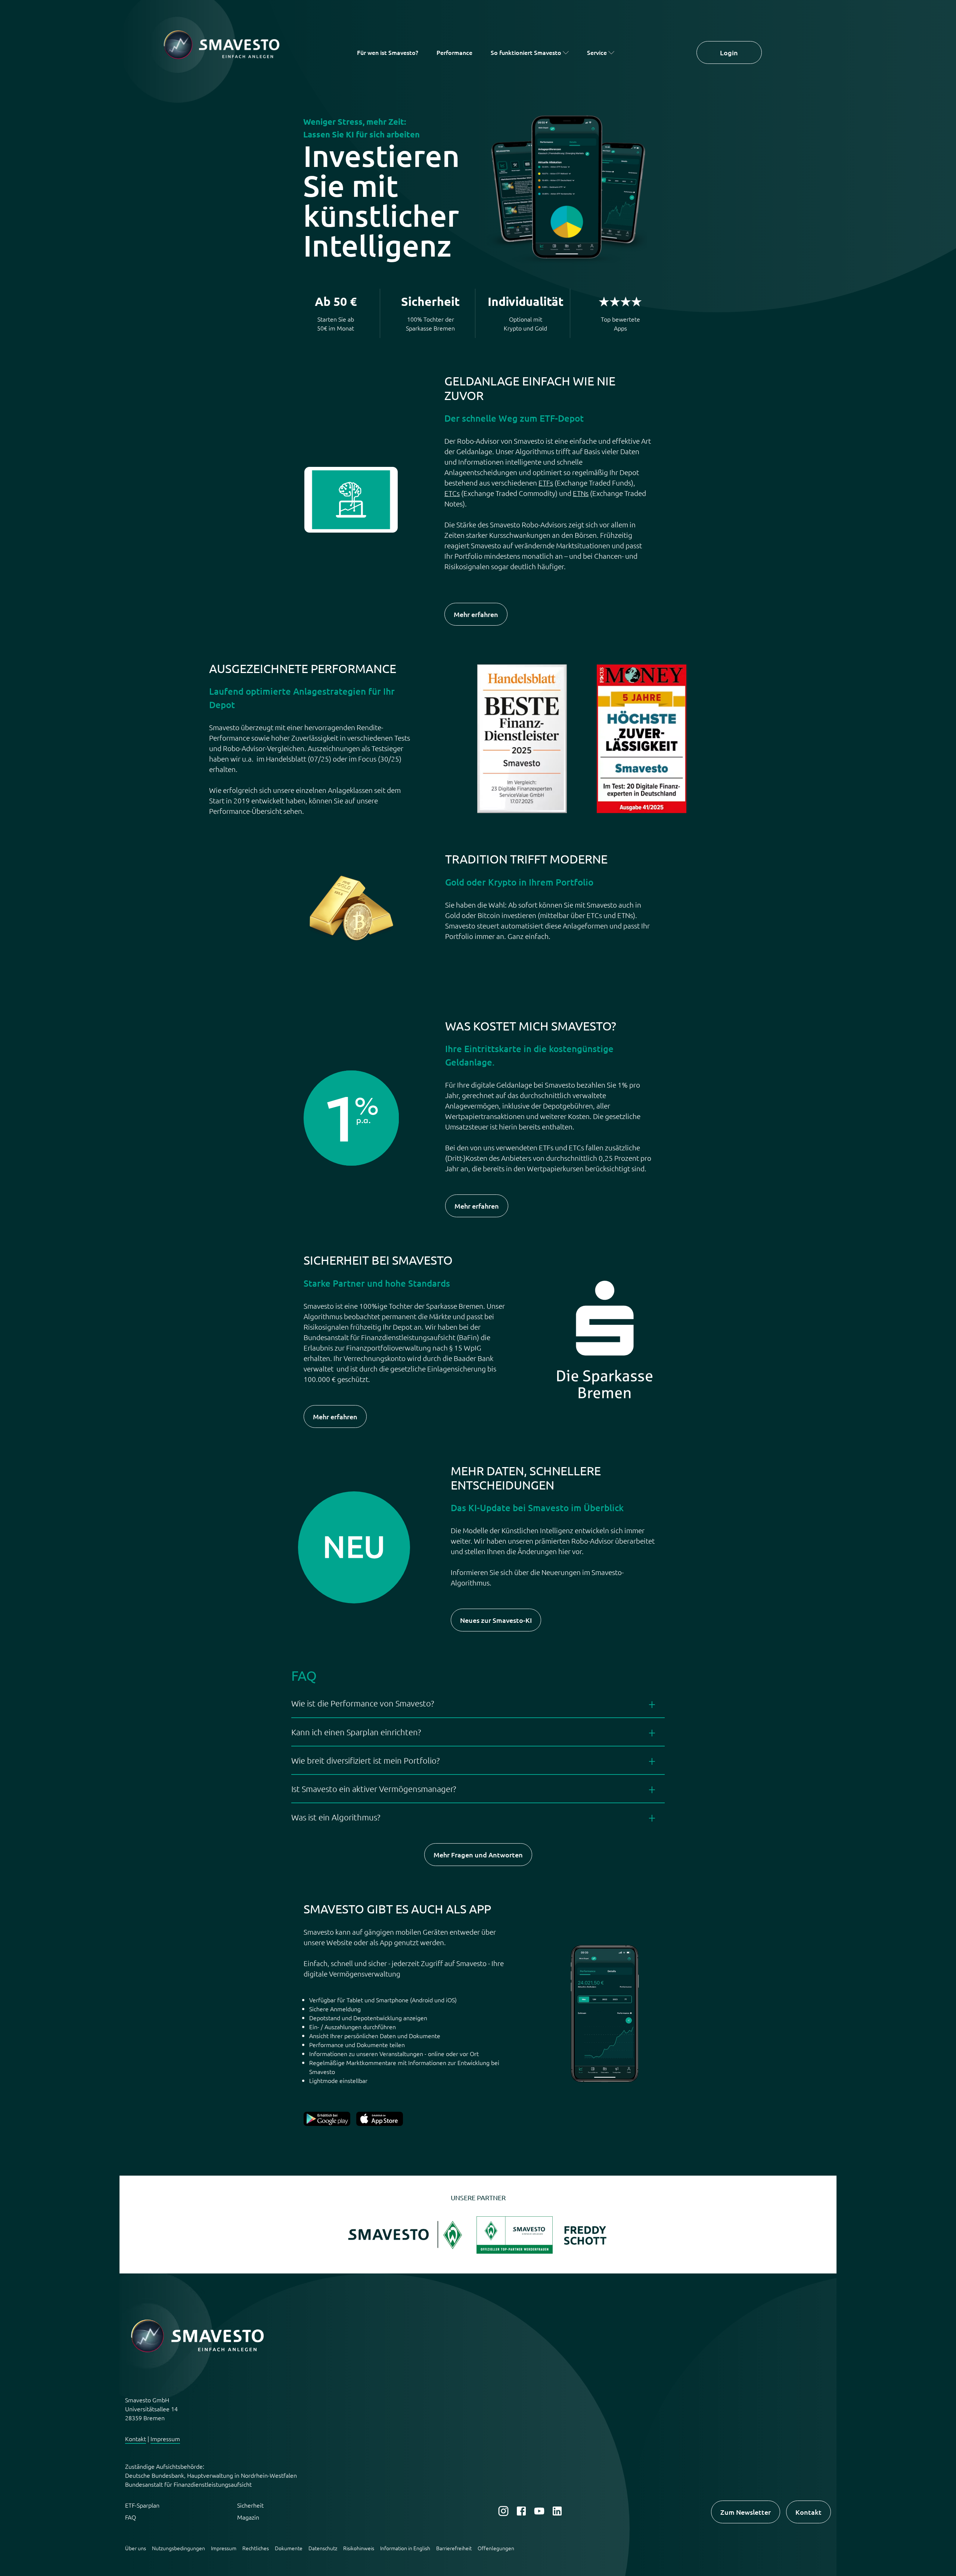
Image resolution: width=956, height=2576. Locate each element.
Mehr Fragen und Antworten (478, 1855)
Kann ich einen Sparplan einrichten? (356, 1732)
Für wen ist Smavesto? (388, 52)
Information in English (405, 2548)
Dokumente (289, 2548)
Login (729, 52)
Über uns (136, 2548)
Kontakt (136, 2439)
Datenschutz (323, 2548)
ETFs (546, 483)
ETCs (452, 493)
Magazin (248, 2517)
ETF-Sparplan (142, 2505)
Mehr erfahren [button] (476, 614)
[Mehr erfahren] (327, 2123)
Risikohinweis (359, 2548)
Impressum (165, 2439)
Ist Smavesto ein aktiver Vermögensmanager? (374, 1789)
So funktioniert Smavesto (526, 52)
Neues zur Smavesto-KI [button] (496, 1620)
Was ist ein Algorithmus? (336, 1817)
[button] (407, 2251)
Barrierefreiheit (454, 2548)
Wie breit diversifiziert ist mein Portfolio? (365, 1760)
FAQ (131, 2517)
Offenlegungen (496, 2548)
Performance (454, 52)
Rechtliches (256, 2548)
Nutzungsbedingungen (179, 2548)
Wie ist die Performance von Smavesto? (363, 1703)
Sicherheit (250, 2505)
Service (597, 52)
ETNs (581, 493)
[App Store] (380, 2123)
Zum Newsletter (746, 2512)
